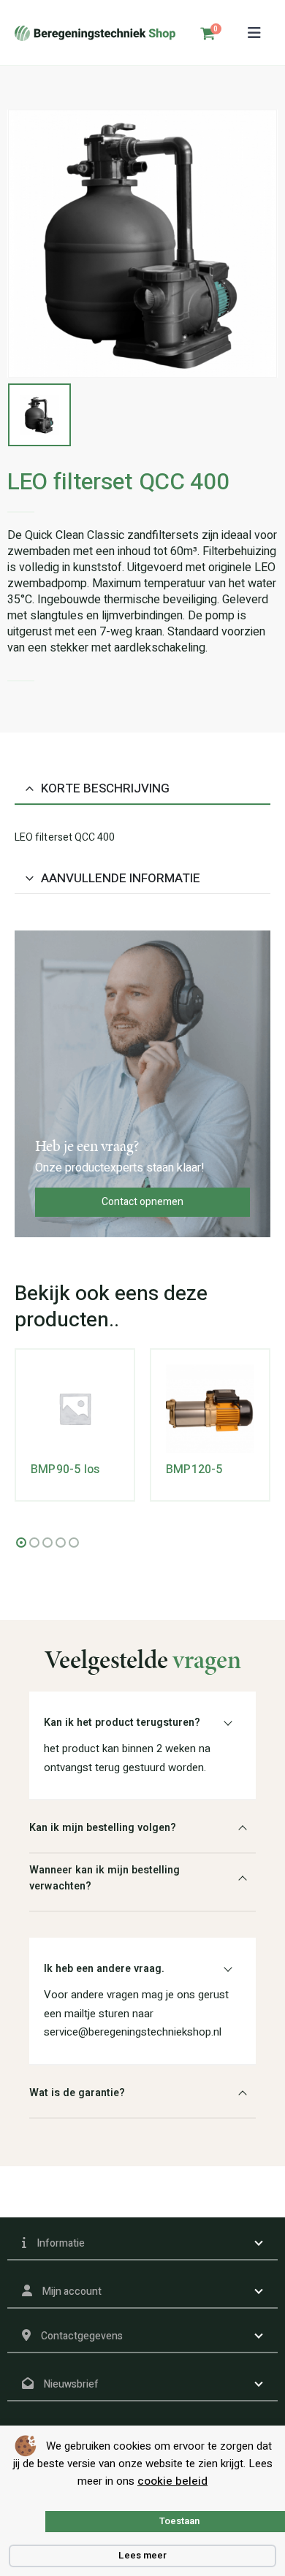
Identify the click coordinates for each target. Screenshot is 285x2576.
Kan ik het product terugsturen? (122, 1723)
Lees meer (142, 2555)
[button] (254, 33)
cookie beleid (172, 2481)
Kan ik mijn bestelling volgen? (103, 1828)
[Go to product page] (75, 1409)
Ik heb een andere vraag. (104, 1969)
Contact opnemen (142, 1202)
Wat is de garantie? (77, 2093)
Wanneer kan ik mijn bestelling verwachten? (104, 1878)
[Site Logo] (95, 33)
